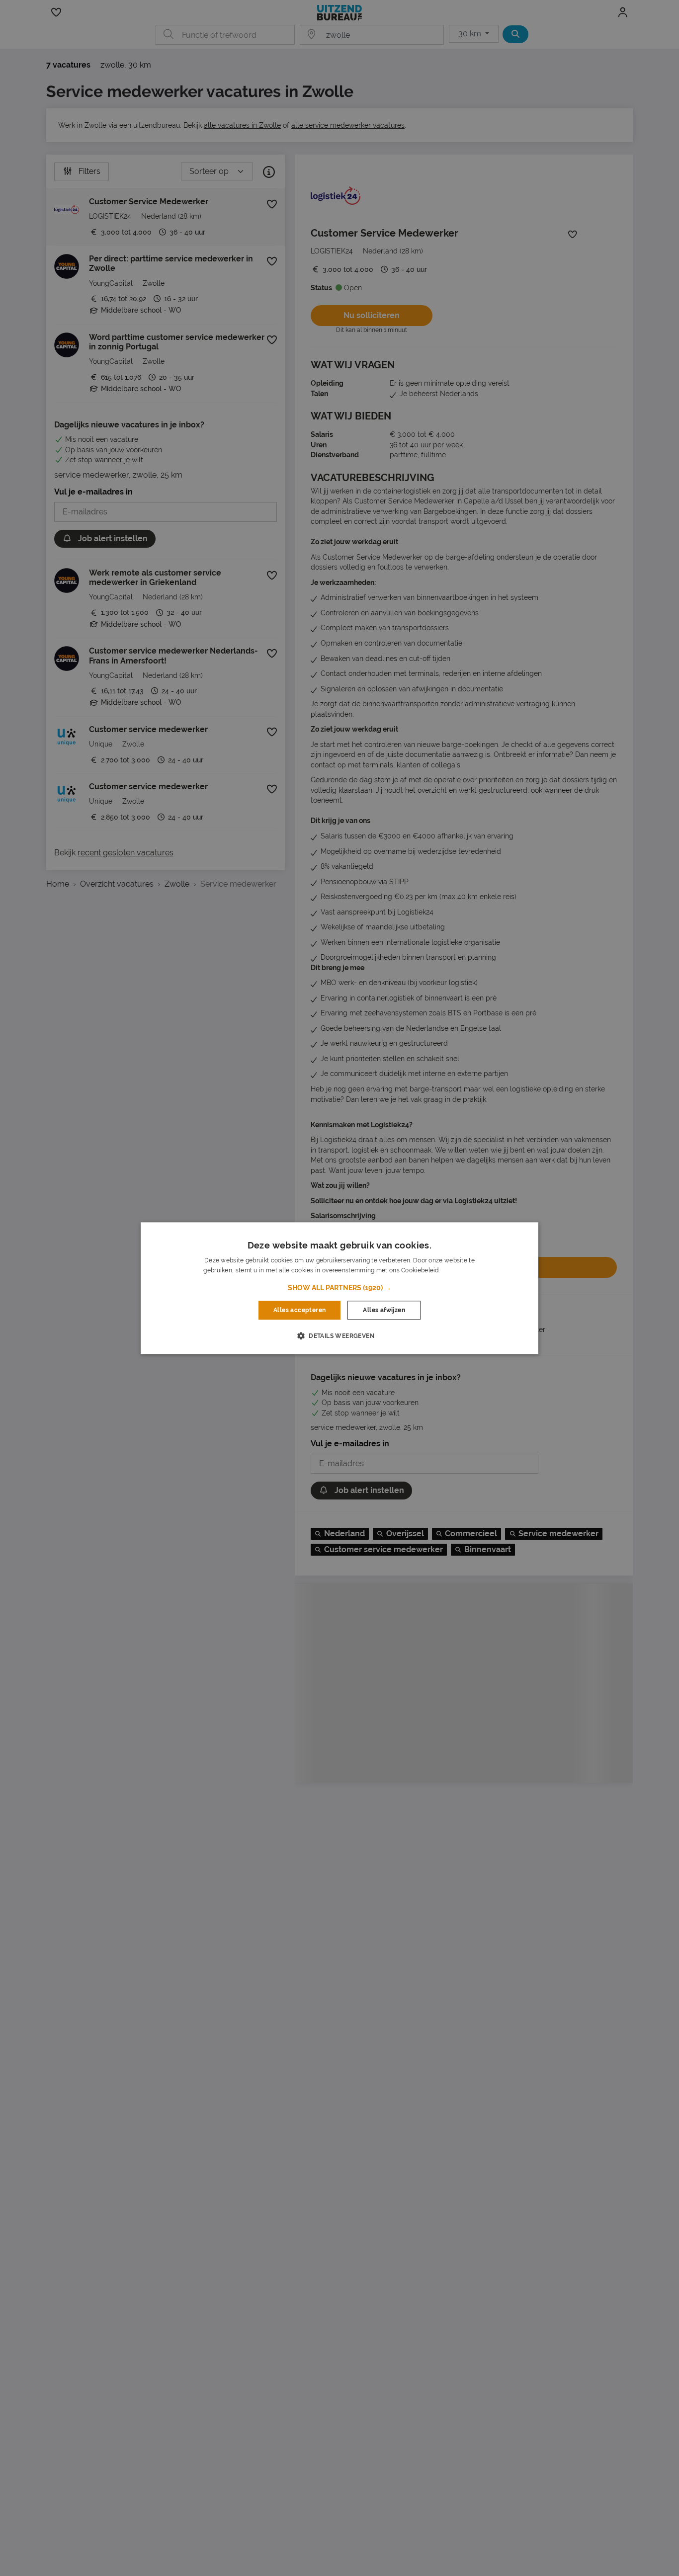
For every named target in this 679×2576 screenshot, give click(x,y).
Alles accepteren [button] (299, 1310)
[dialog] (339, 1288)
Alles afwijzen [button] (384, 1310)
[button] (339, 1288)
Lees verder (458, 1270)
